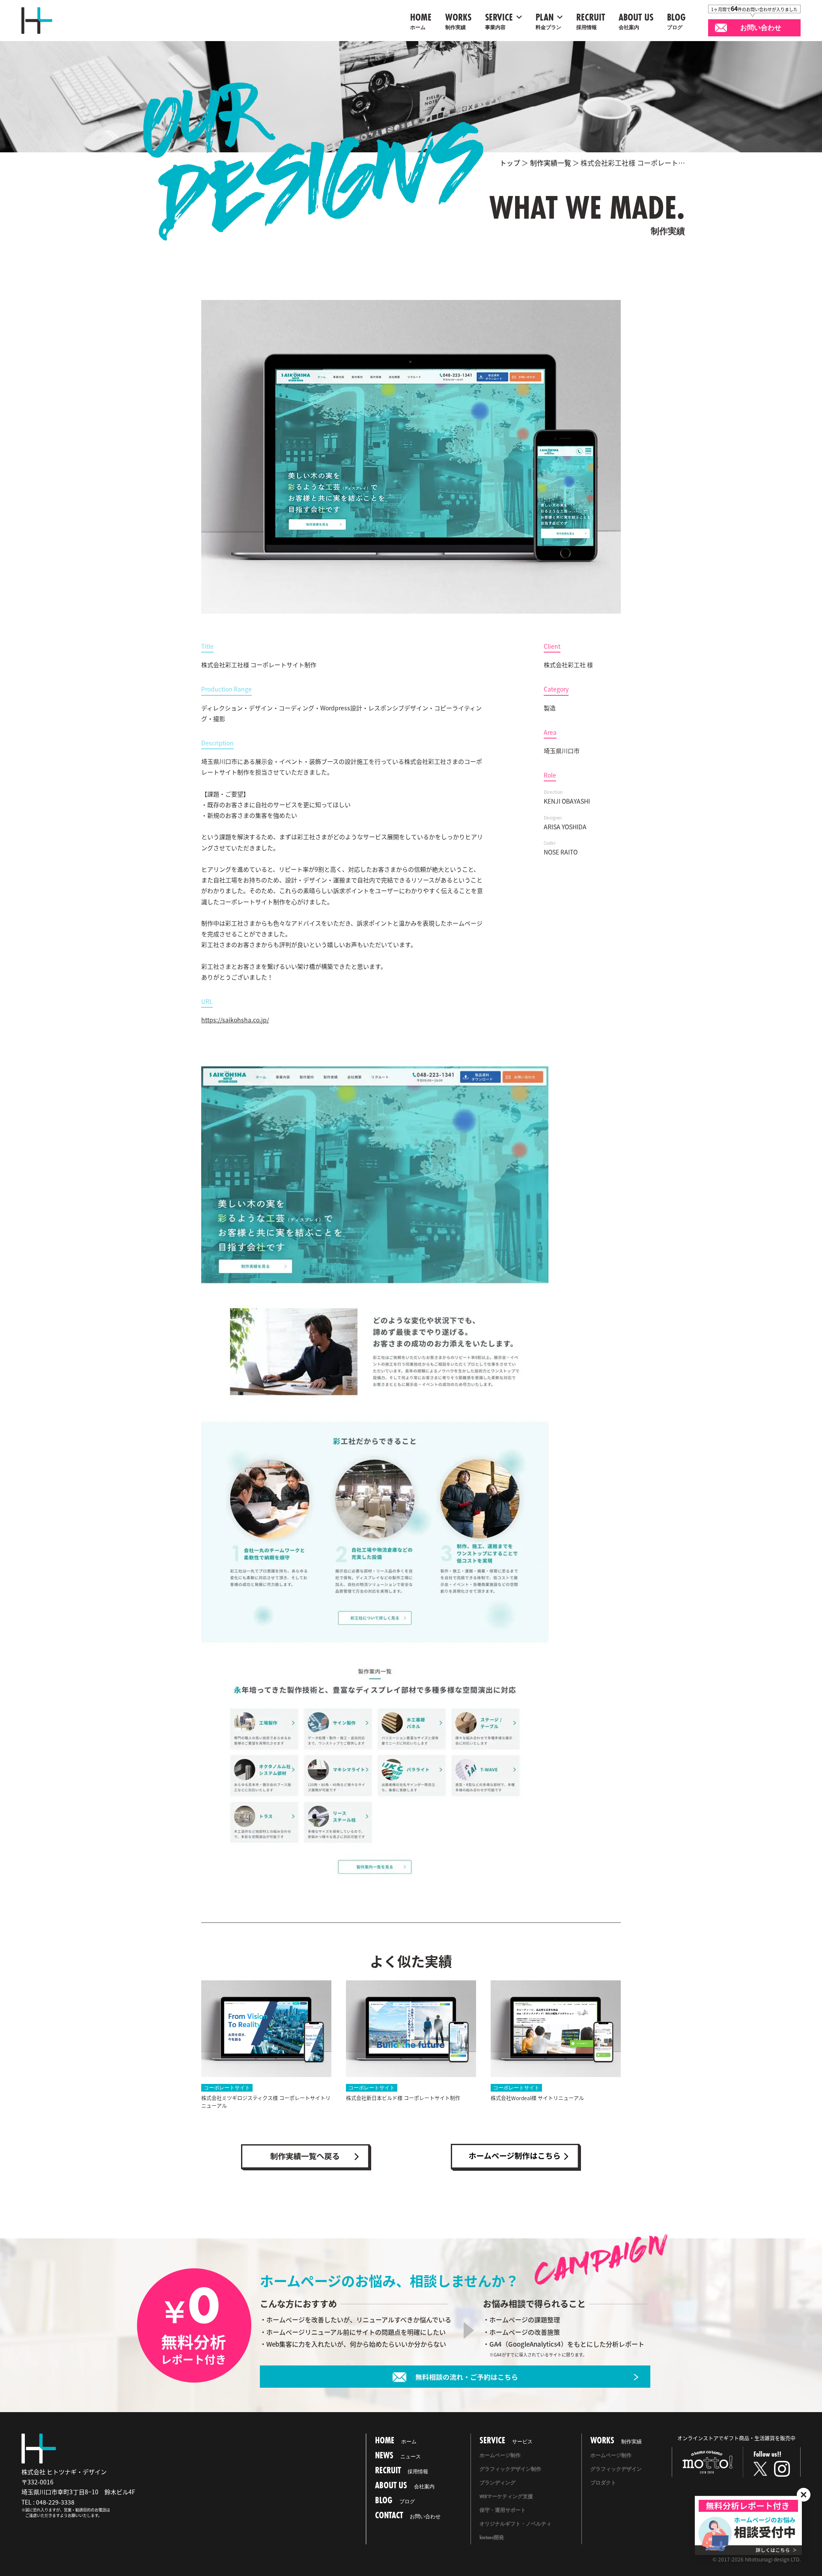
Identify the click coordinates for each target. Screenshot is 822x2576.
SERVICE (499, 21)
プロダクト (603, 2483)
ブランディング (497, 2483)
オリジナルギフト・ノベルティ (515, 2524)
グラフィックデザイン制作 (510, 2469)
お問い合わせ (761, 28)
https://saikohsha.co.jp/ (235, 1020)
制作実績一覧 (551, 163)
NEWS (398, 2455)
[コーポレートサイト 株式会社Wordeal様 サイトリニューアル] (556, 2029)
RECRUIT (591, 21)
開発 (492, 2537)
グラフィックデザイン (616, 2469)
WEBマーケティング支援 (506, 2496)
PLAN (548, 21)
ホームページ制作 (500, 2455)
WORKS (458, 21)
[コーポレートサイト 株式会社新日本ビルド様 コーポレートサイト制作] (411, 2029)
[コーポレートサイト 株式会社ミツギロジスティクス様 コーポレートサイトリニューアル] (266, 2029)
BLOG (676, 21)
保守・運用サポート (503, 2510)
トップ (510, 163)
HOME (421, 21)
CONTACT (408, 2515)
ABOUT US (636, 21)
